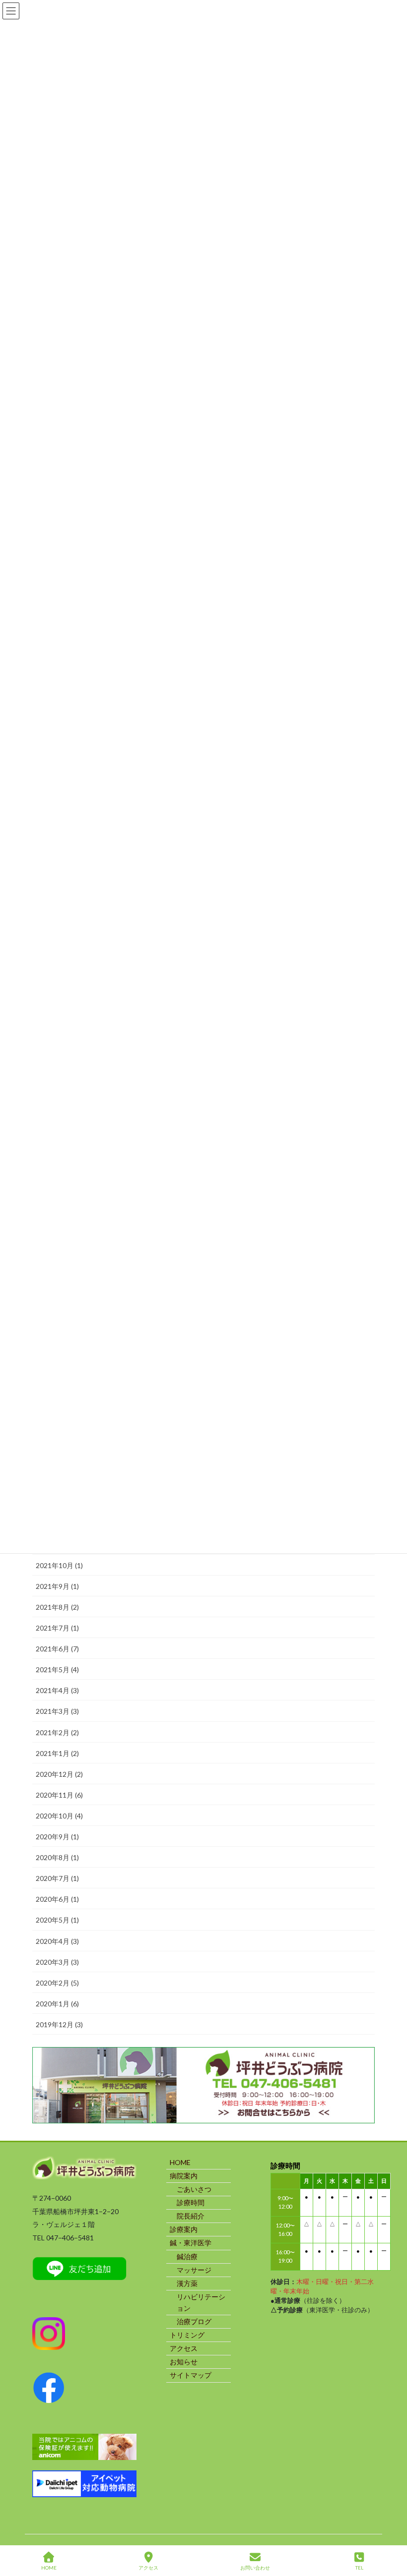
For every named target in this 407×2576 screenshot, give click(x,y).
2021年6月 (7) (57, 1649)
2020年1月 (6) (57, 2004)
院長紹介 (191, 2216)
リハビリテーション (201, 2302)
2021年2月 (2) (57, 1732)
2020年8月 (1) (57, 1857)
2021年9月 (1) (57, 1586)
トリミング (187, 2335)
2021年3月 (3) (57, 1711)
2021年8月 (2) (57, 1607)
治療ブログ (194, 2321)
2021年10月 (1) (59, 1565)
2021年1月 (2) (57, 1753)
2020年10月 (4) (59, 1816)
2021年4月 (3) (57, 1690)
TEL (359, 2568)
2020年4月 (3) (57, 1941)
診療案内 (184, 2229)
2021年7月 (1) (57, 1628)
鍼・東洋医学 (191, 2243)
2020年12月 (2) (59, 1774)
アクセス (184, 2348)
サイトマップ (191, 2375)
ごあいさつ (194, 2189)
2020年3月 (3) (57, 1962)
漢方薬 (187, 2283)
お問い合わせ (255, 2568)
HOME (180, 2162)
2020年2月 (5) (57, 1983)
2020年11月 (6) (59, 1795)
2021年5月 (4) (57, 1669)
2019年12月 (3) (59, 2024)
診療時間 (191, 2202)
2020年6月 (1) (57, 1899)
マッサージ (194, 2270)
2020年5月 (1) (57, 1920)
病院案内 (184, 2176)
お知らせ (184, 2362)
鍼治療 (187, 2256)
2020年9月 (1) (57, 1837)
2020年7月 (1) (57, 1878)
